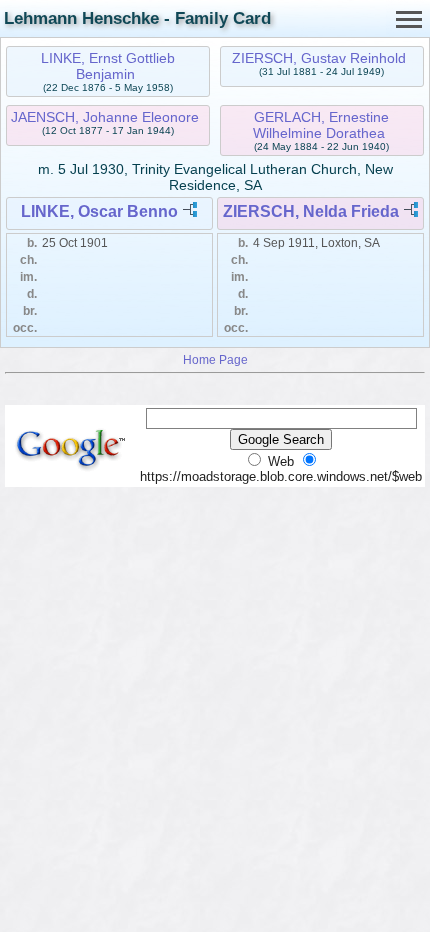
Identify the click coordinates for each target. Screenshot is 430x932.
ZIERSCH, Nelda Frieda (311, 211)
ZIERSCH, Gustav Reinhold (319, 58)
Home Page (215, 359)
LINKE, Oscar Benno (99, 211)
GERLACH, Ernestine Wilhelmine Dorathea (321, 125)
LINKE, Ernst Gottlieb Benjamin (108, 66)
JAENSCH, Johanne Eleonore (105, 117)
